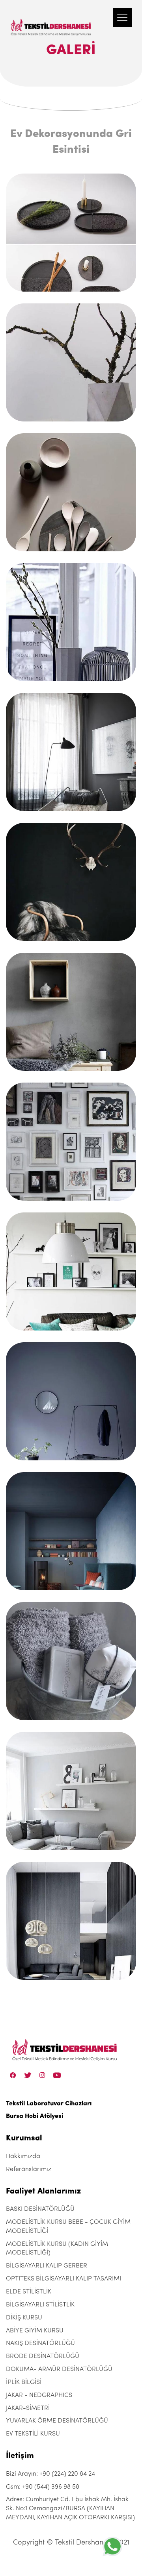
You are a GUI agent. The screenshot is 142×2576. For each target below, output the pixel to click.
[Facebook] (13, 2075)
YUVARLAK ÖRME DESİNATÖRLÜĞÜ (57, 2421)
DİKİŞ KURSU (24, 2318)
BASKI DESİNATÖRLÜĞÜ (40, 2209)
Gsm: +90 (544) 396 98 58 (43, 2487)
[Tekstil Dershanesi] (51, 20)
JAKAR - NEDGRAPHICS (39, 2395)
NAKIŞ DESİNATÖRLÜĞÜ (40, 2343)
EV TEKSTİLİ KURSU (33, 2434)
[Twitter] (28, 2075)
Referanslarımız (29, 2169)
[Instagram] (42, 2075)
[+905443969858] (112, 2546)
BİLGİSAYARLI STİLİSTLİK (40, 2305)
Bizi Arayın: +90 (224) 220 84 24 (50, 2474)
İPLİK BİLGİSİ (24, 2382)
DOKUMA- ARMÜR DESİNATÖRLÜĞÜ (59, 2369)
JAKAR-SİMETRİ (28, 2408)
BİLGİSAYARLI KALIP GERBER (47, 2266)
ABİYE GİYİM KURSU (35, 2331)
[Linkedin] (57, 2075)
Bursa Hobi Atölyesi (35, 2116)
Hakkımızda (23, 2157)
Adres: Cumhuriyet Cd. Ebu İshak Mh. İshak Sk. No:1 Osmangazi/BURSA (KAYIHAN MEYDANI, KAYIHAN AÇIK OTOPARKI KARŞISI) (70, 2509)
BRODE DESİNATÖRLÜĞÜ (43, 2356)
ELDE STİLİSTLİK (29, 2292)
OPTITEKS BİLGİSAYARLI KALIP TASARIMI (64, 2279)
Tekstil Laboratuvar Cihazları (49, 2104)
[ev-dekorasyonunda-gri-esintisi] (71, 233)
